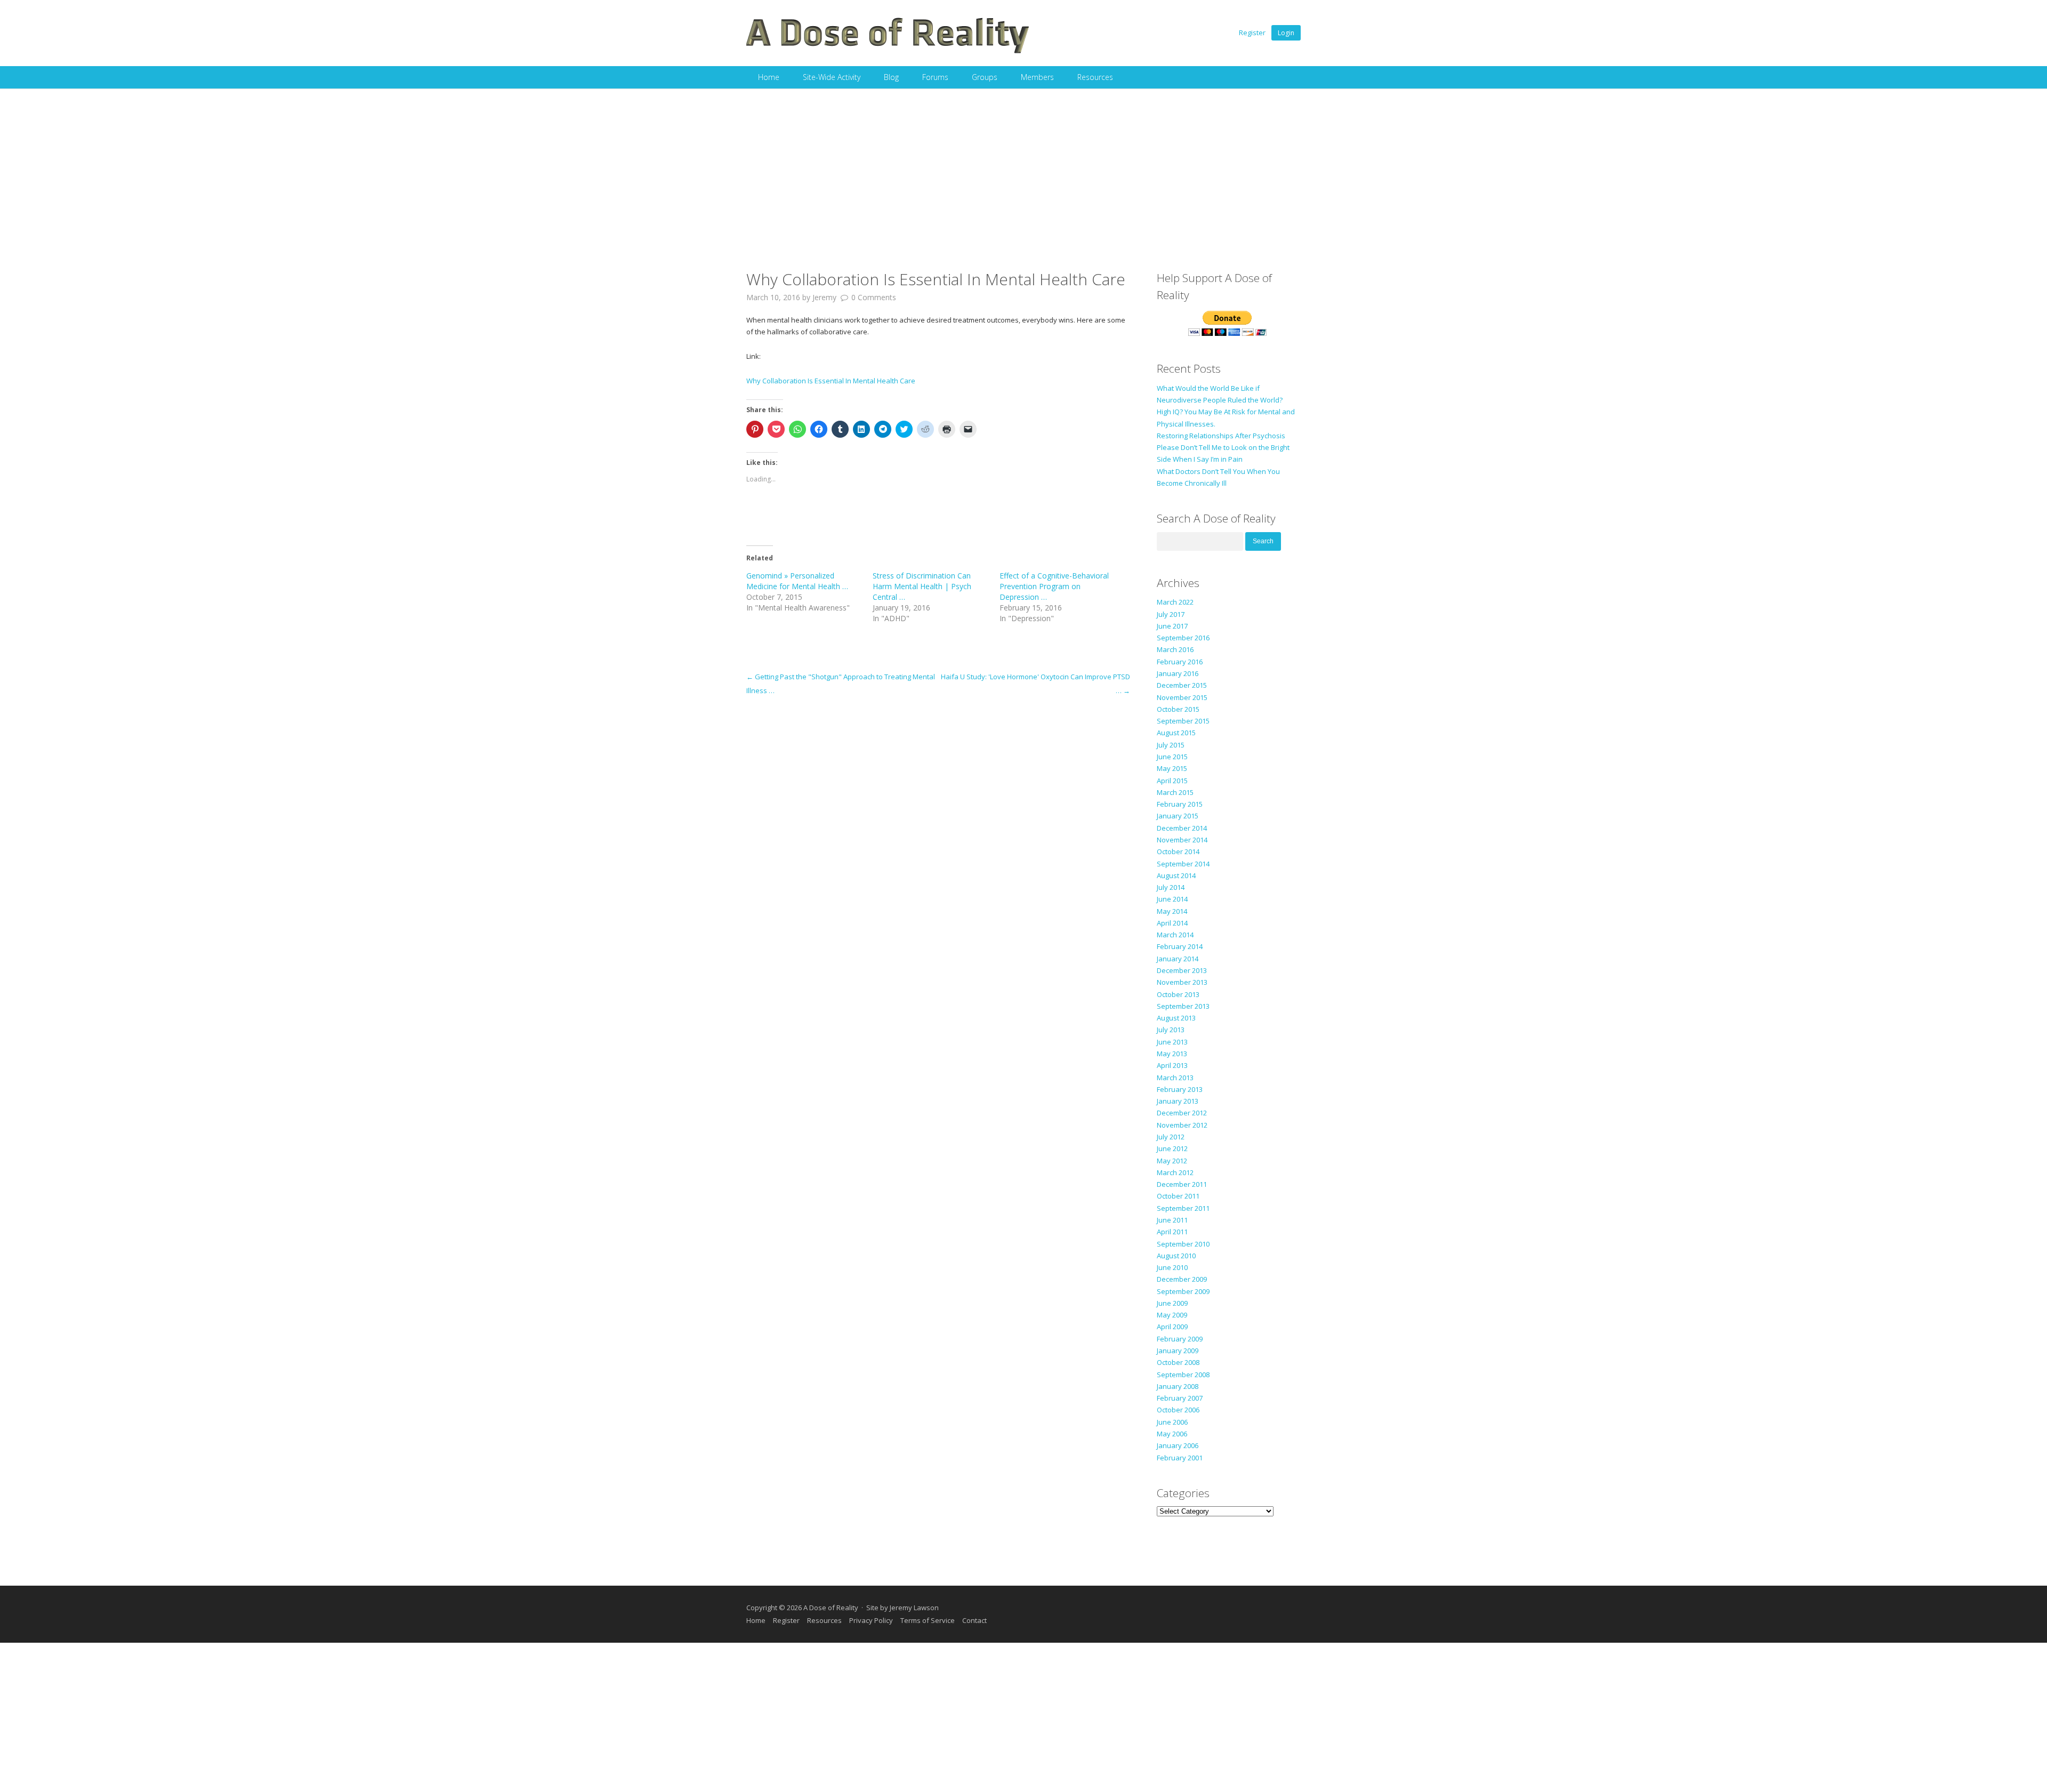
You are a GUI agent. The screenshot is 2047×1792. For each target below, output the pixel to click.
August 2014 (1176, 875)
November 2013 (1182, 982)
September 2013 (1183, 1006)
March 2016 (1175, 649)
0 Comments (874, 297)
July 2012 (1171, 1137)
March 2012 (1175, 1172)
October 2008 (1178, 1362)
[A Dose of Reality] (888, 52)
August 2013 (1176, 1018)
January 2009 (1178, 1351)
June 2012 (1172, 1148)
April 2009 (1172, 1327)
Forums (935, 77)
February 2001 (1180, 1458)
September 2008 (1183, 1375)
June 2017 (1172, 626)
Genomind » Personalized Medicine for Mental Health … (797, 581)
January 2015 (1178, 816)
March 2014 (1175, 935)
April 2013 (1172, 1065)
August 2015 (1176, 733)
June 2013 (1172, 1042)
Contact (974, 1620)
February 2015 (1180, 804)
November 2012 (1182, 1125)
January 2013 (1178, 1101)
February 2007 (1180, 1398)
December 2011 (1182, 1184)
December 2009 (1182, 1279)
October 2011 (1178, 1196)
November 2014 (1182, 840)
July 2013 (1171, 1030)
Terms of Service (928, 1620)
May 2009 (1172, 1315)
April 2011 (1172, 1232)
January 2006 (1178, 1445)
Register (1252, 33)
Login (1286, 33)
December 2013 (1182, 970)
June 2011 (1172, 1220)
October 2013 (1178, 994)
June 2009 (1172, 1303)
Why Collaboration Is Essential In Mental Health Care (831, 381)
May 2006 (1172, 1434)
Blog (891, 77)
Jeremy (824, 297)
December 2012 (1182, 1113)
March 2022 (1175, 602)
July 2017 (1171, 614)
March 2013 (1175, 1078)
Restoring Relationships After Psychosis (1221, 436)
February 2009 (1180, 1339)
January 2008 (1178, 1386)
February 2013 (1180, 1089)
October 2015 (1178, 709)
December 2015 (1182, 685)
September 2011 (1183, 1208)
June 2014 (1172, 899)
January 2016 (1178, 673)
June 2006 (1172, 1422)
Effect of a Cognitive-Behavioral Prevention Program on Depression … (1054, 586)
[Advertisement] (1023, 168)
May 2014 (1172, 911)
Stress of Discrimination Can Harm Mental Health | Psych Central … (922, 586)
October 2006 (1178, 1410)
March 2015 (1175, 792)
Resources (1095, 77)
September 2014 (1183, 864)
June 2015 (1172, 757)
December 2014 (1182, 828)
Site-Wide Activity (832, 77)
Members (1037, 77)
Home (769, 77)
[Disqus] (938, 831)
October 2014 (1178, 851)
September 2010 (1183, 1244)
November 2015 (1182, 697)
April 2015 (1172, 781)
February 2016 (1180, 662)
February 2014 (1180, 946)
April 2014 (1172, 923)
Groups (985, 77)
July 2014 (1171, 887)
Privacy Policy (871, 1620)
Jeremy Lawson (914, 1608)
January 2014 (1178, 959)
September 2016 (1183, 638)
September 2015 (1183, 721)
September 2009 (1183, 1291)
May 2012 (1172, 1161)
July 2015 (1171, 745)
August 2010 (1176, 1256)
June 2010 (1172, 1267)
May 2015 (1172, 768)
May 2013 (1172, 1054)
